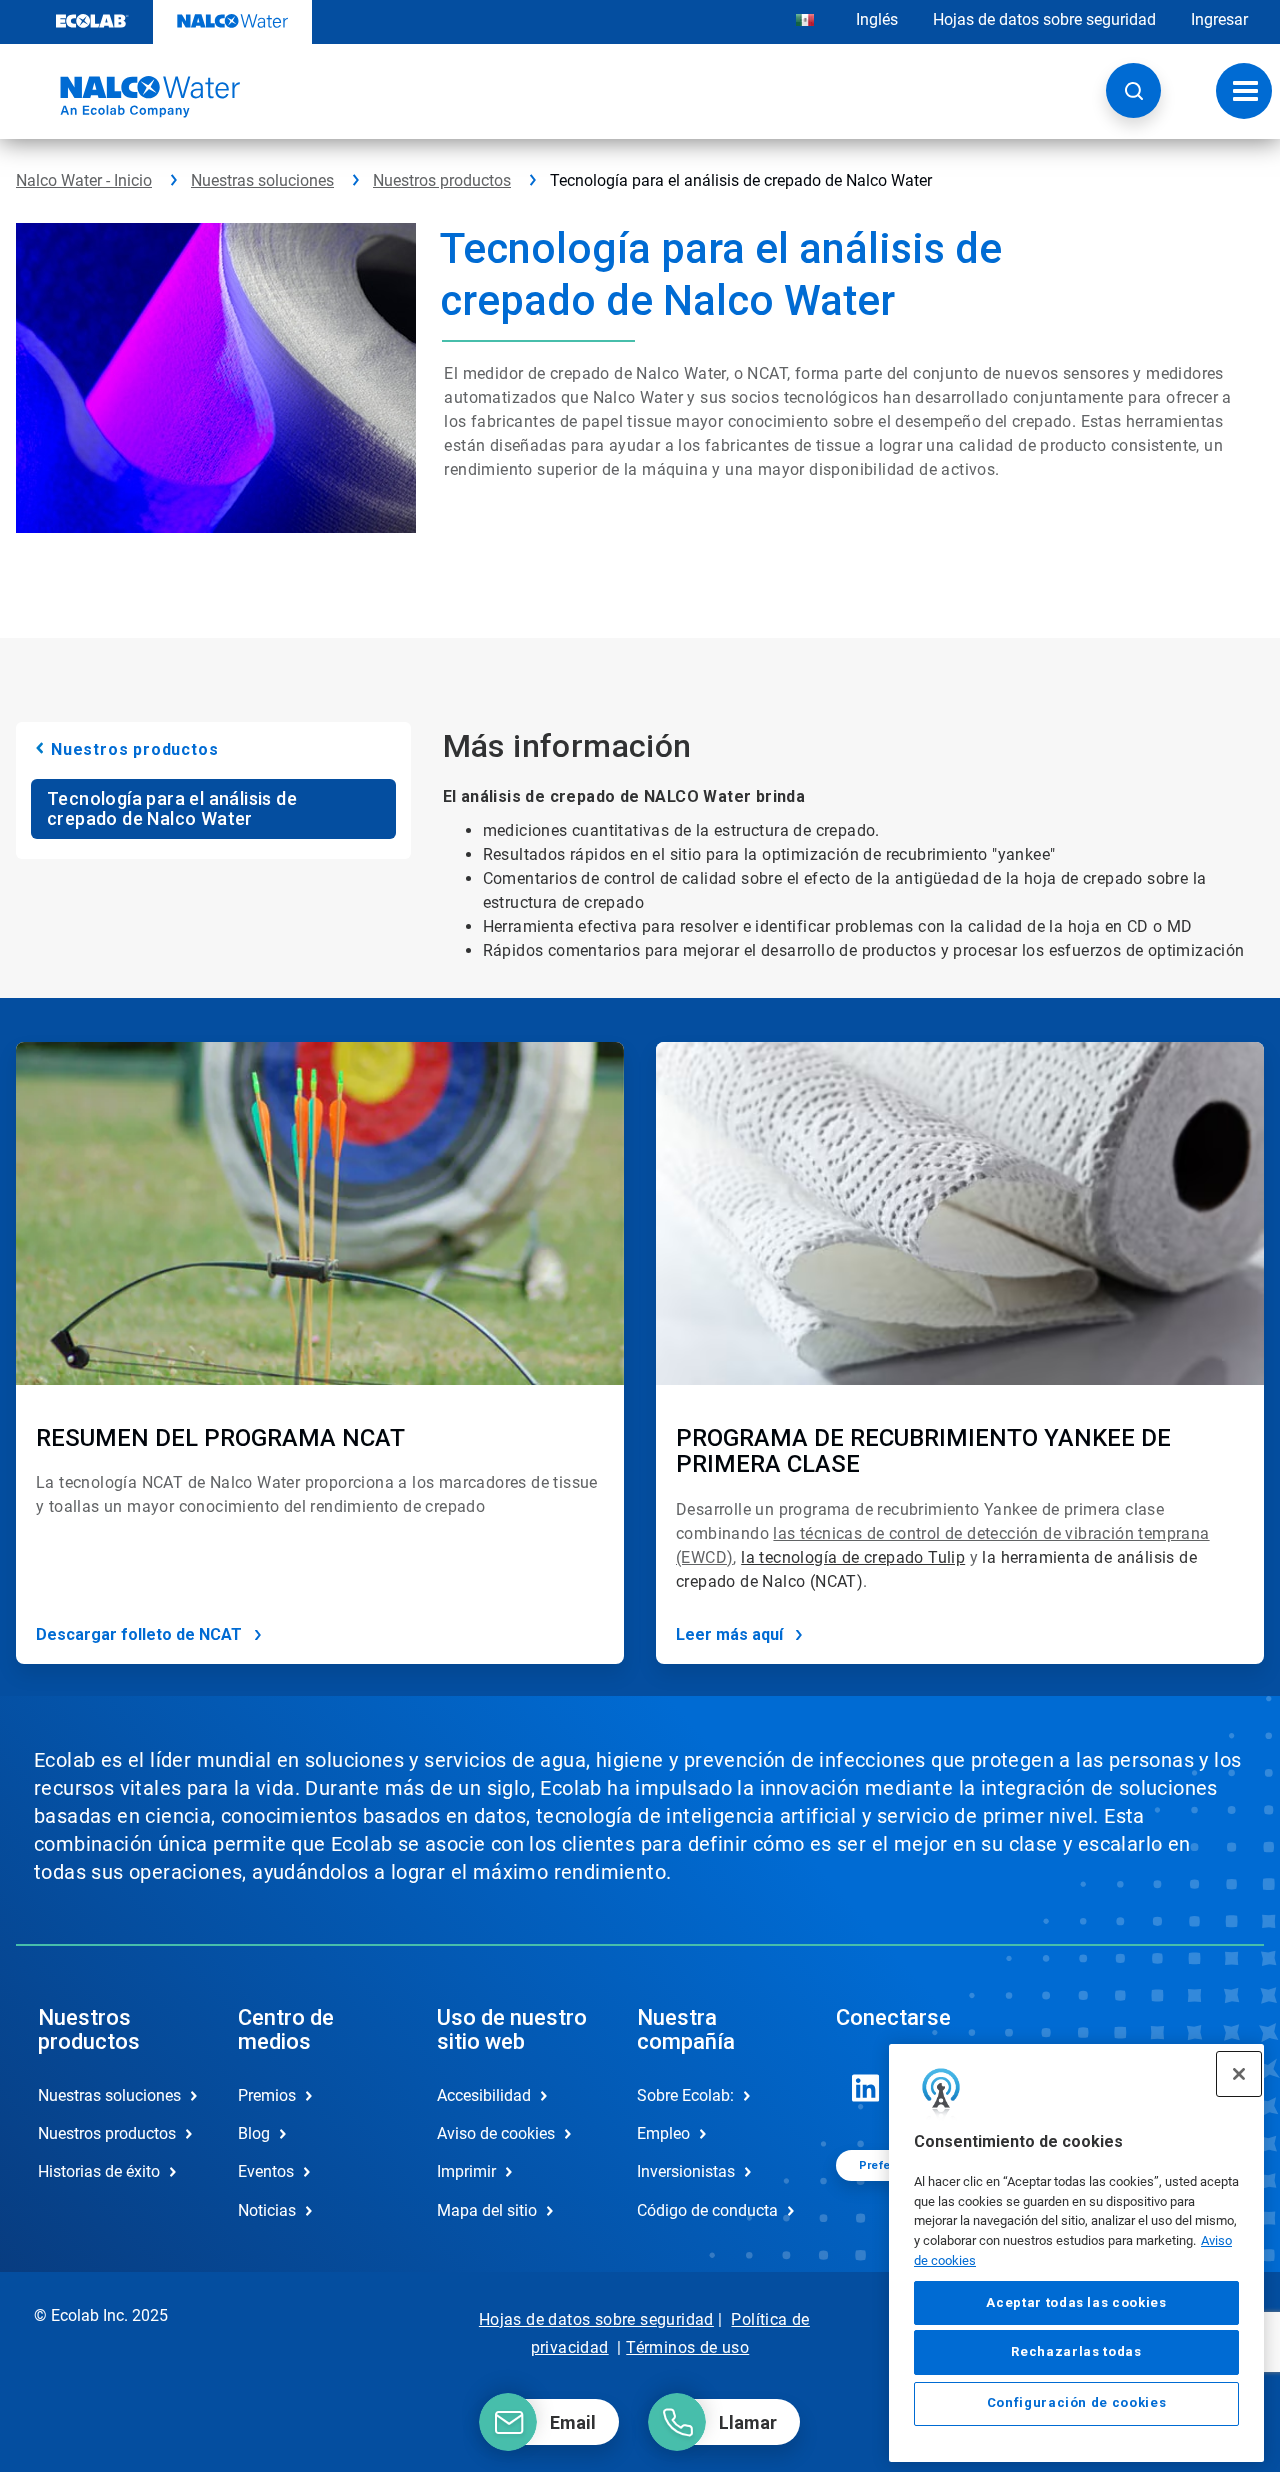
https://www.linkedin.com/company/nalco (866, 2088)
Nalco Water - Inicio (84, 180)
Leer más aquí (729, 1634)
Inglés (877, 19)
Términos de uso (687, 2347)
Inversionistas (686, 2171)
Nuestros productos (442, 180)
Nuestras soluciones (262, 180)
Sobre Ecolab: (685, 2095)
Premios (267, 2095)
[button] (1133, 90)
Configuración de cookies (1077, 2403)
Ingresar (1219, 19)
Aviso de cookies (496, 2133)
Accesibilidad (484, 2095)
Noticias (267, 2210)
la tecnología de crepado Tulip (853, 1557)
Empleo (663, 2133)
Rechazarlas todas (1076, 2352)
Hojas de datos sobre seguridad (1044, 19)
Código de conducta (707, 2210)
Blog (254, 2133)
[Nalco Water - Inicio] (128, 97)
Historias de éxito (99, 2171)
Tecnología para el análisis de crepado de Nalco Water (172, 808)
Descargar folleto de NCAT (139, 1634)
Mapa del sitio (487, 2210)
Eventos (266, 2171)
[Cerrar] (1239, 2074)
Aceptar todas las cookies (1076, 2302)
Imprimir (466, 2171)
